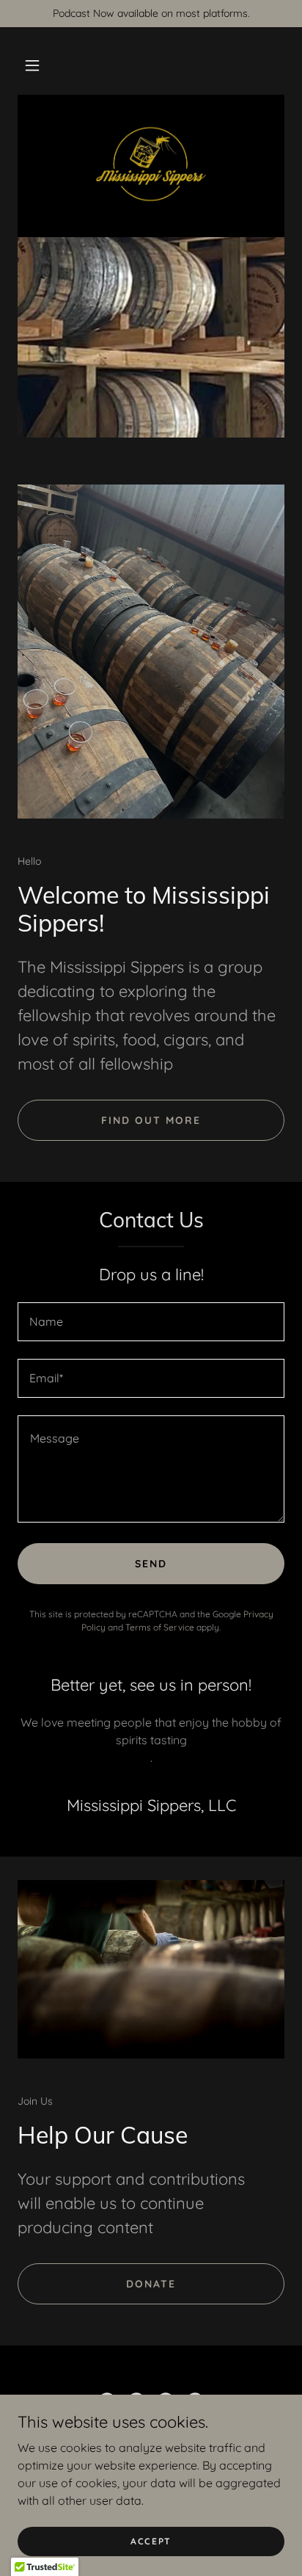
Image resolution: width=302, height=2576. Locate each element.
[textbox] (151, 1322)
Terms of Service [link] (160, 1627)
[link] (151, 164)
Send (151, 1564)
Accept (151, 2541)
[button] (32, 65)
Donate (151, 2284)
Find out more (151, 1120)
